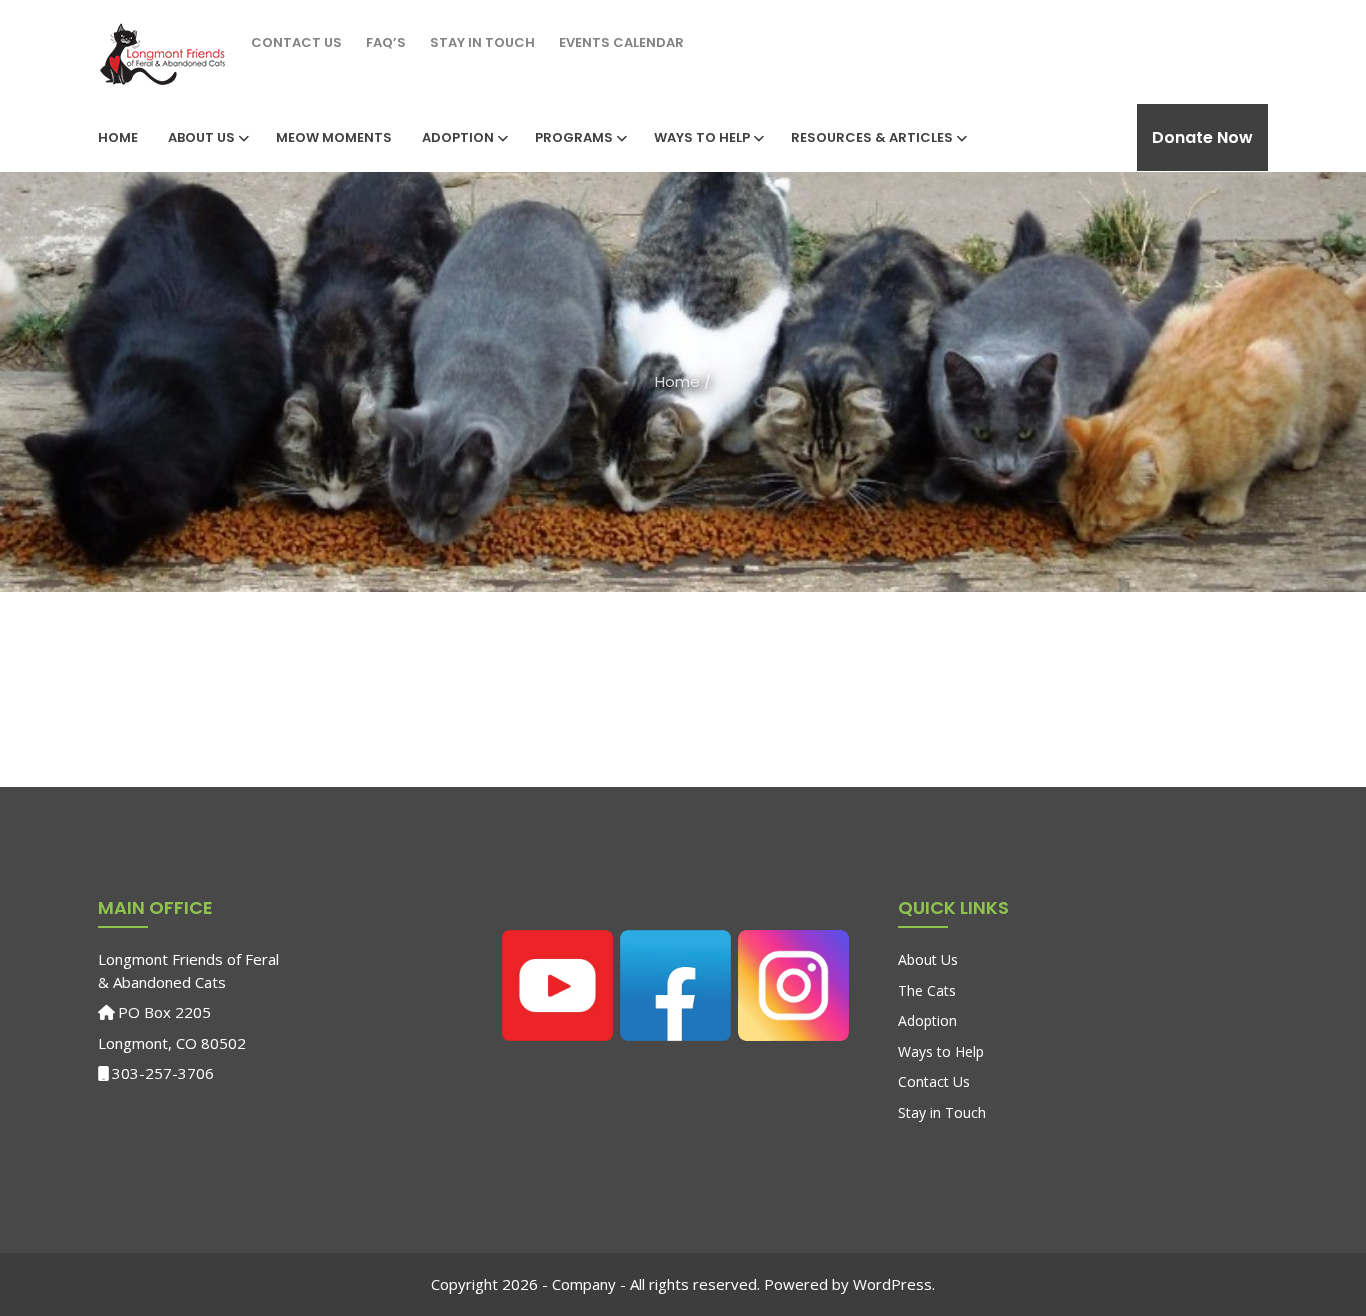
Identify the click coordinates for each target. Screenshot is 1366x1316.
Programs (574, 137)
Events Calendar (621, 42)
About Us (201, 137)
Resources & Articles (872, 137)
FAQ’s (386, 42)
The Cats (927, 990)
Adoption (458, 137)
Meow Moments (334, 137)
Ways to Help (702, 137)
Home (118, 137)
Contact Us (296, 42)
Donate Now (1202, 137)
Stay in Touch (482, 42)
